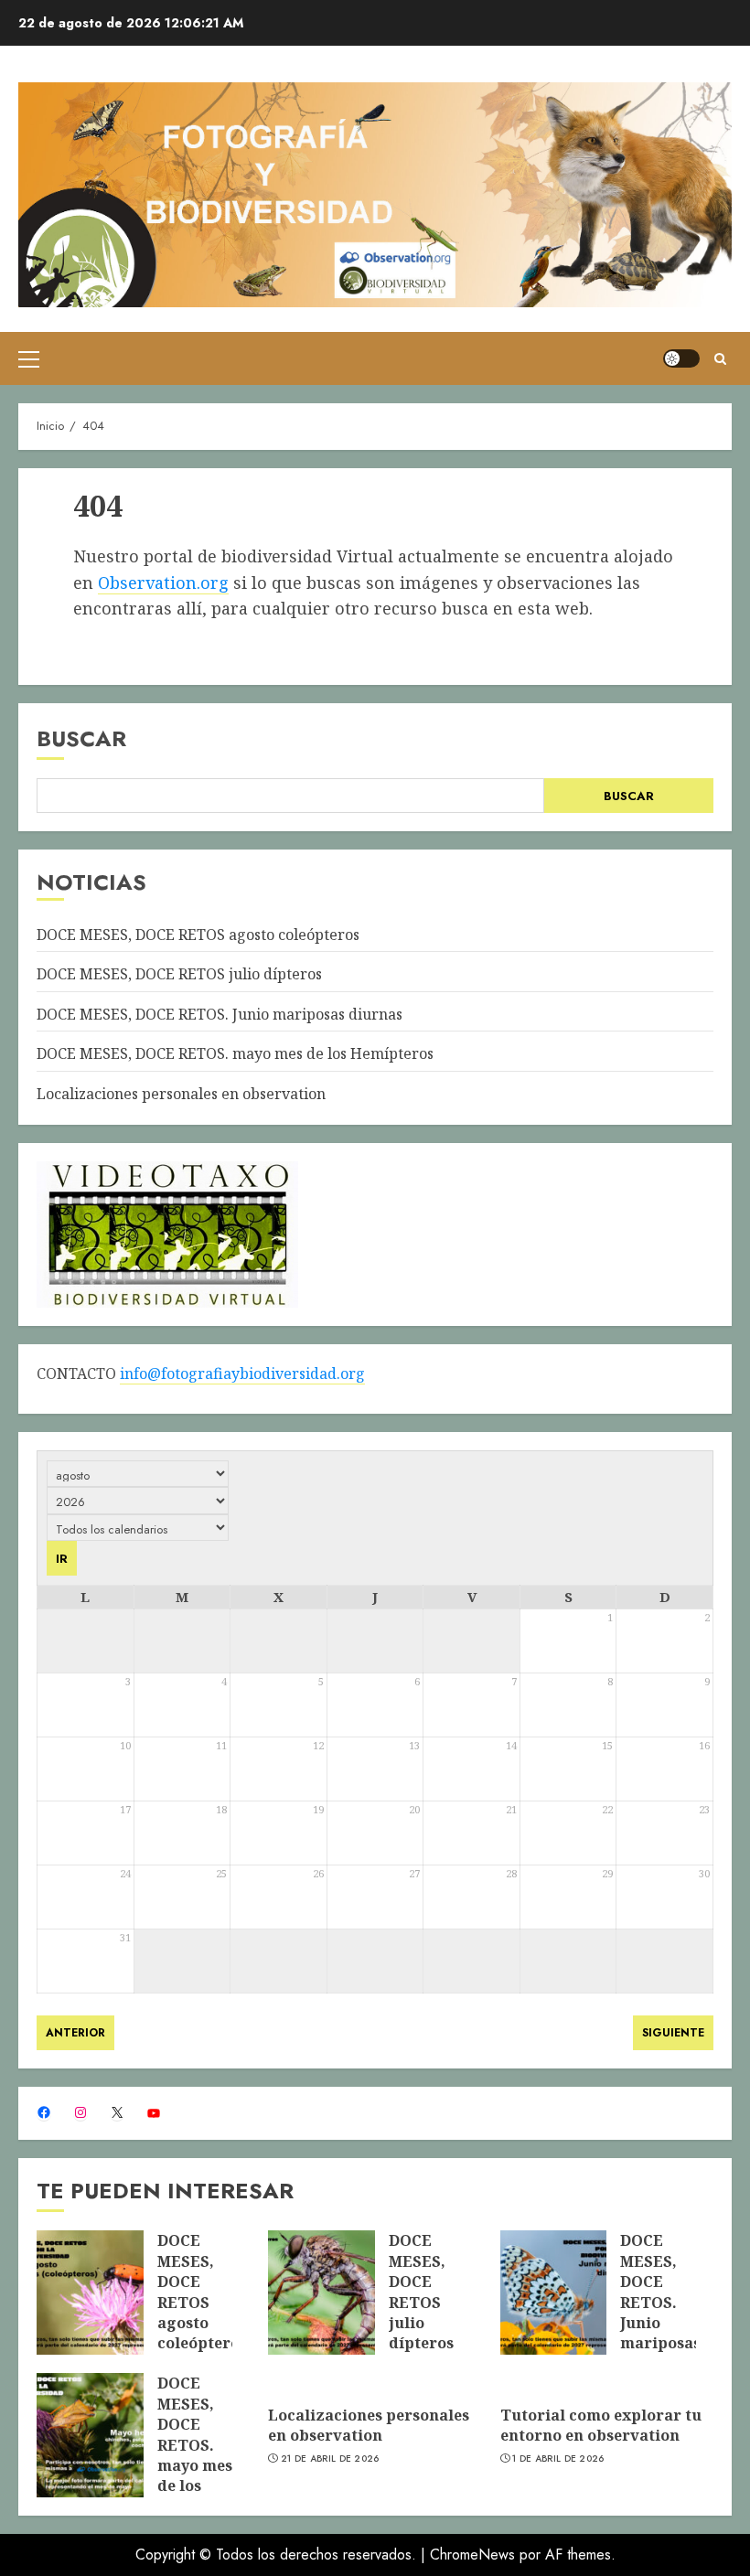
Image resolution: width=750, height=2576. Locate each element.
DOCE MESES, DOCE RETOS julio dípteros (179, 974)
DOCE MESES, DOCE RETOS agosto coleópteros (198, 935)
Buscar (81, 738)
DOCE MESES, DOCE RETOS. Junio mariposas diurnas (220, 1014)
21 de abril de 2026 (330, 2459)
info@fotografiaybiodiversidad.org (242, 1374)
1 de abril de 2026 (558, 2459)
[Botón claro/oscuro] (681, 358)
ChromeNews (472, 2555)
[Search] (720, 359)
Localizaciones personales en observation (181, 1094)
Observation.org (163, 583)
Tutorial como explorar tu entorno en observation (601, 2425)
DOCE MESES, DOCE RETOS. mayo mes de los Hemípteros (235, 1053)
